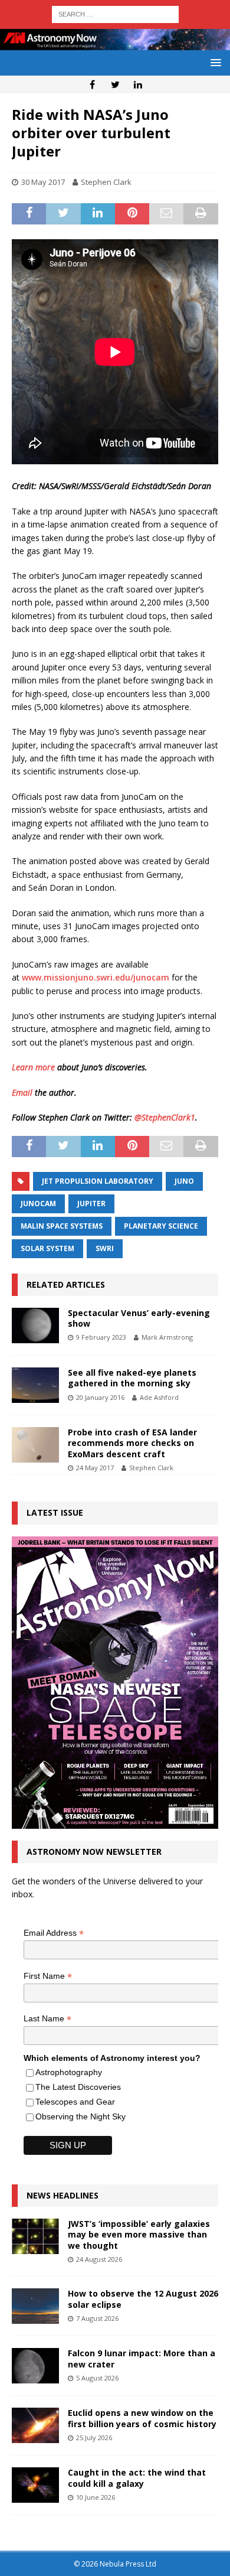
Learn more (33, 1067)
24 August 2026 (99, 2259)
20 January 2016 (100, 1397)
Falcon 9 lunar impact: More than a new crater (142, 2358)
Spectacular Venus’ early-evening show (139, 1318)
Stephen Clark (106, 182)
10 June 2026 (96, 2497)
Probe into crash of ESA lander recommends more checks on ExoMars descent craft (132, 1443)
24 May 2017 (95, 1468)
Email (22, 1092)
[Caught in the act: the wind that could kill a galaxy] (35, 2485)
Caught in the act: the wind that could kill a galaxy (137, 2478)
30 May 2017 (43, 182)
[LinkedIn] (138, 84)
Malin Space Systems (62, 1226)
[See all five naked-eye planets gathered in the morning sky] (35, 1385)
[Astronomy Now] (115, 43)
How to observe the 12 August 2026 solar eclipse (143, 2299)
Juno (184, 1181)
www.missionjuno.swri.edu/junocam (96, 977)
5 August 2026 (97, 2378)
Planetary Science (161, 1226)
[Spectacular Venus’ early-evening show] (35, 1326)
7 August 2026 (97, 2318)
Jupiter (91, 1204)
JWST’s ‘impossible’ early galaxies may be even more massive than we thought (139, 2234)
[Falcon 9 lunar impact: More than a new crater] (35, 2366)
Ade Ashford (159, 1397)
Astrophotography (69, 2072)
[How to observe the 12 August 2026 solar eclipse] (35, 2306)
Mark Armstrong (167, 1337)
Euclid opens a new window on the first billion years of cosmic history (142, 2418)
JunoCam (38, 1204)
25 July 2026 (94, 2437)
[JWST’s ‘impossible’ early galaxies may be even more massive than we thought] (35, 2236)
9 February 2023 (101, 1337)
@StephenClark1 (165, 1117)
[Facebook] (92, 84)
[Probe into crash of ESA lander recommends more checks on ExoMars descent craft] (35, 1445)
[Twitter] (115, 84)
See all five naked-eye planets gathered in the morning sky (132, 1378)
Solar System (47, 1248)
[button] (214, 62)
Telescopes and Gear (75, 2102)
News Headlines (63, 2195)
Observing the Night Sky (80, 2116)
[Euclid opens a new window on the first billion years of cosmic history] (35, 2425)
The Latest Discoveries (78, 2087)
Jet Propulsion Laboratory (98, 1181)
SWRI (105, 1248)
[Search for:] (115, 13)
